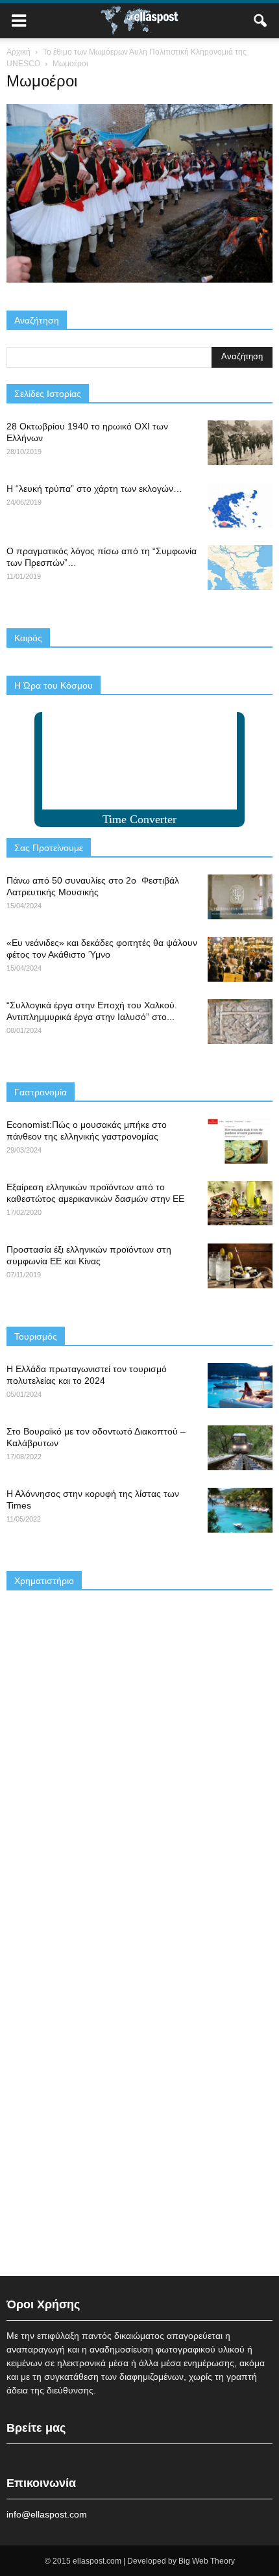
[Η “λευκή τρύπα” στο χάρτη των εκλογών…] (240, 505)
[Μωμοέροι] (139, 279)
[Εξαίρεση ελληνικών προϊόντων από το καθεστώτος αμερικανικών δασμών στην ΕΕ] (240, 1204)
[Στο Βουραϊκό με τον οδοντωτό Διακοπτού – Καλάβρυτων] (240, 1448)
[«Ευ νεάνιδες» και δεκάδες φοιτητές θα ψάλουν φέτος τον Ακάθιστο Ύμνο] (240, 959)
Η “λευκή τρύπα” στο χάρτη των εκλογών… (94, 489)
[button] (261, 21)
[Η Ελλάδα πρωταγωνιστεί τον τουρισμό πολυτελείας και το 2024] (240, 1385)
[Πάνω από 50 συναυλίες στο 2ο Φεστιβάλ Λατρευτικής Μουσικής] (240, 897)
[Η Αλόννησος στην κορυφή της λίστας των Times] (240, 1510)
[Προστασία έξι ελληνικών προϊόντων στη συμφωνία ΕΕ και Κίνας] (240, 1266)
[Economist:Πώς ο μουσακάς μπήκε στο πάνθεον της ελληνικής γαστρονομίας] (240, 1141)
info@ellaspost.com (47, 2514)
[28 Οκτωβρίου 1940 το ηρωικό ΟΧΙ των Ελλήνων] (240, 443)
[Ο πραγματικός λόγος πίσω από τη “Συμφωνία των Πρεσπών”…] (240, 567)
